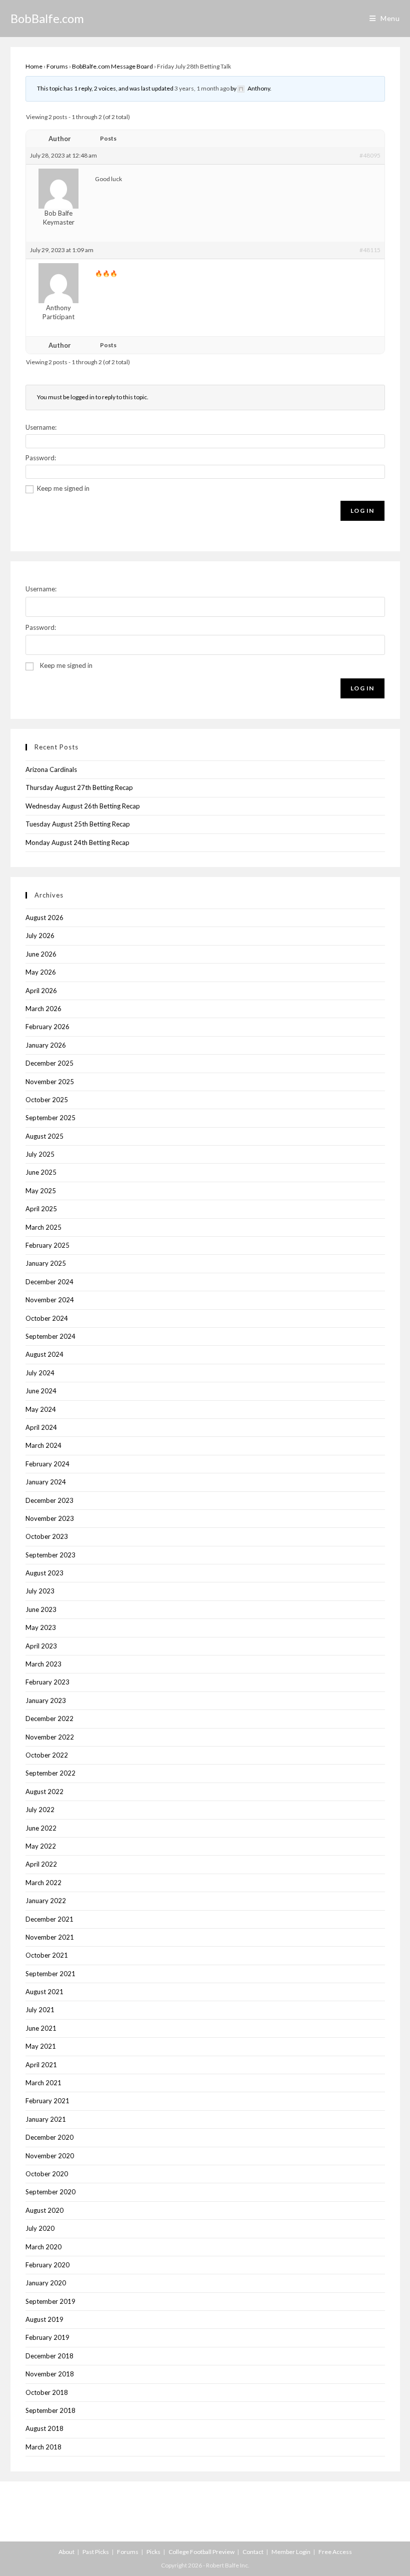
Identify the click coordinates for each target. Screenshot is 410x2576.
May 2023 (41, 1627)
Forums (57, 66)
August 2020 (44, 2210)
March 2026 (43, 1009)
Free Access (335, 2552)
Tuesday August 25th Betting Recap (78, 824)
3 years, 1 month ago (202, 88)
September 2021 (50, 1974)
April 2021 (41, 2065)
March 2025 (43, 1227)
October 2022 (47, 1755)
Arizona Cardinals (51, 769)
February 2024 (47, 1464)
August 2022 (44, 1792)
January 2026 (46, 1045)
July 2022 (40, 1810)
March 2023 (43, 1664)
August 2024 (44, 1354)
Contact (253, 2552)
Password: (41, 458)
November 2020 (50, 2156)
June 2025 (41, 1172)
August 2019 (44, 2319)
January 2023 (46, 1700)
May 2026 (41, 972)
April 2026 (41, 991)
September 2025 (50, 1118)
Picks (153, 2552)
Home (34, 66)
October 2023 (47, 1536)
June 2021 (41, 2028)
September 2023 (50, 1555)
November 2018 (50, 2374)
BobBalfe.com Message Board (112, 66)
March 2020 (43, 2247)
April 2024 (41, 1427)
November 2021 (50, 1937)
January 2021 (46, 2119)
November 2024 (50, 1300)
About (66, 2552)
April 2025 (41, 1209)
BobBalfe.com (47, 18)
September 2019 (50, 2301)
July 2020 (40, 2228)
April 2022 (41, 1864)
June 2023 (41, 1609)
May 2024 (41, 1409)
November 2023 (50, 1518)
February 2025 (47, 1245)
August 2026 (44, 918)
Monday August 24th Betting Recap (77, 842)
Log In (362, 511)
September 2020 (50, 2192)
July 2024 (40, 1373)
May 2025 (41, 1191)
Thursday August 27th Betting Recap (79, 787)
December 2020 (49, 2137)
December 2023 (49, 1500)
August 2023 (44, 1573)
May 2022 (41, 1846)
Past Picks (96, 2552)
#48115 (370, 250)
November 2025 (50, 1082)
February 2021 (47, 2101)
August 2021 (44, 1992)
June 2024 (41, 1391)
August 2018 (44, 2428)
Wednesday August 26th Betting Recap (83, 806)
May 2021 (41, 2046)
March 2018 (43, 2447)
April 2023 (41, 1646)
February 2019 (47, 2337)
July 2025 (40, 1154)
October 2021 (47, 1955)
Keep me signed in (63, 488)
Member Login (291, 2552)
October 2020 (47, 2174)
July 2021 (40, 2010)
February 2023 (47, 1682)
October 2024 (47, 1318)
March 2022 (43, 1883)
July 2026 (40, 936)
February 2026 (47, 1027)
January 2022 (46, 1901)
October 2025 (47, 1100)
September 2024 (50, 1336)
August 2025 (44, 1136)
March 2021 (43, 2083)
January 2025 (46, 1263)
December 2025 (49, 1063)
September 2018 (50, 2410)
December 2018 (49, 2356)
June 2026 (41, 954)
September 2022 (50, 1773)
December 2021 (49, 1919)
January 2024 (46, 1482)
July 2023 (40, 1591)
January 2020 (46, 2283)
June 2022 (41, 1828)
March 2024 (43, 1445)
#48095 (370, 155)
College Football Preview (201, 2552)
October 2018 (47, 2392)
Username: (41, 427)
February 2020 (47, 2265)
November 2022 (50, 1737)
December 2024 (49, 1282)
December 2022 (49, 1719)
